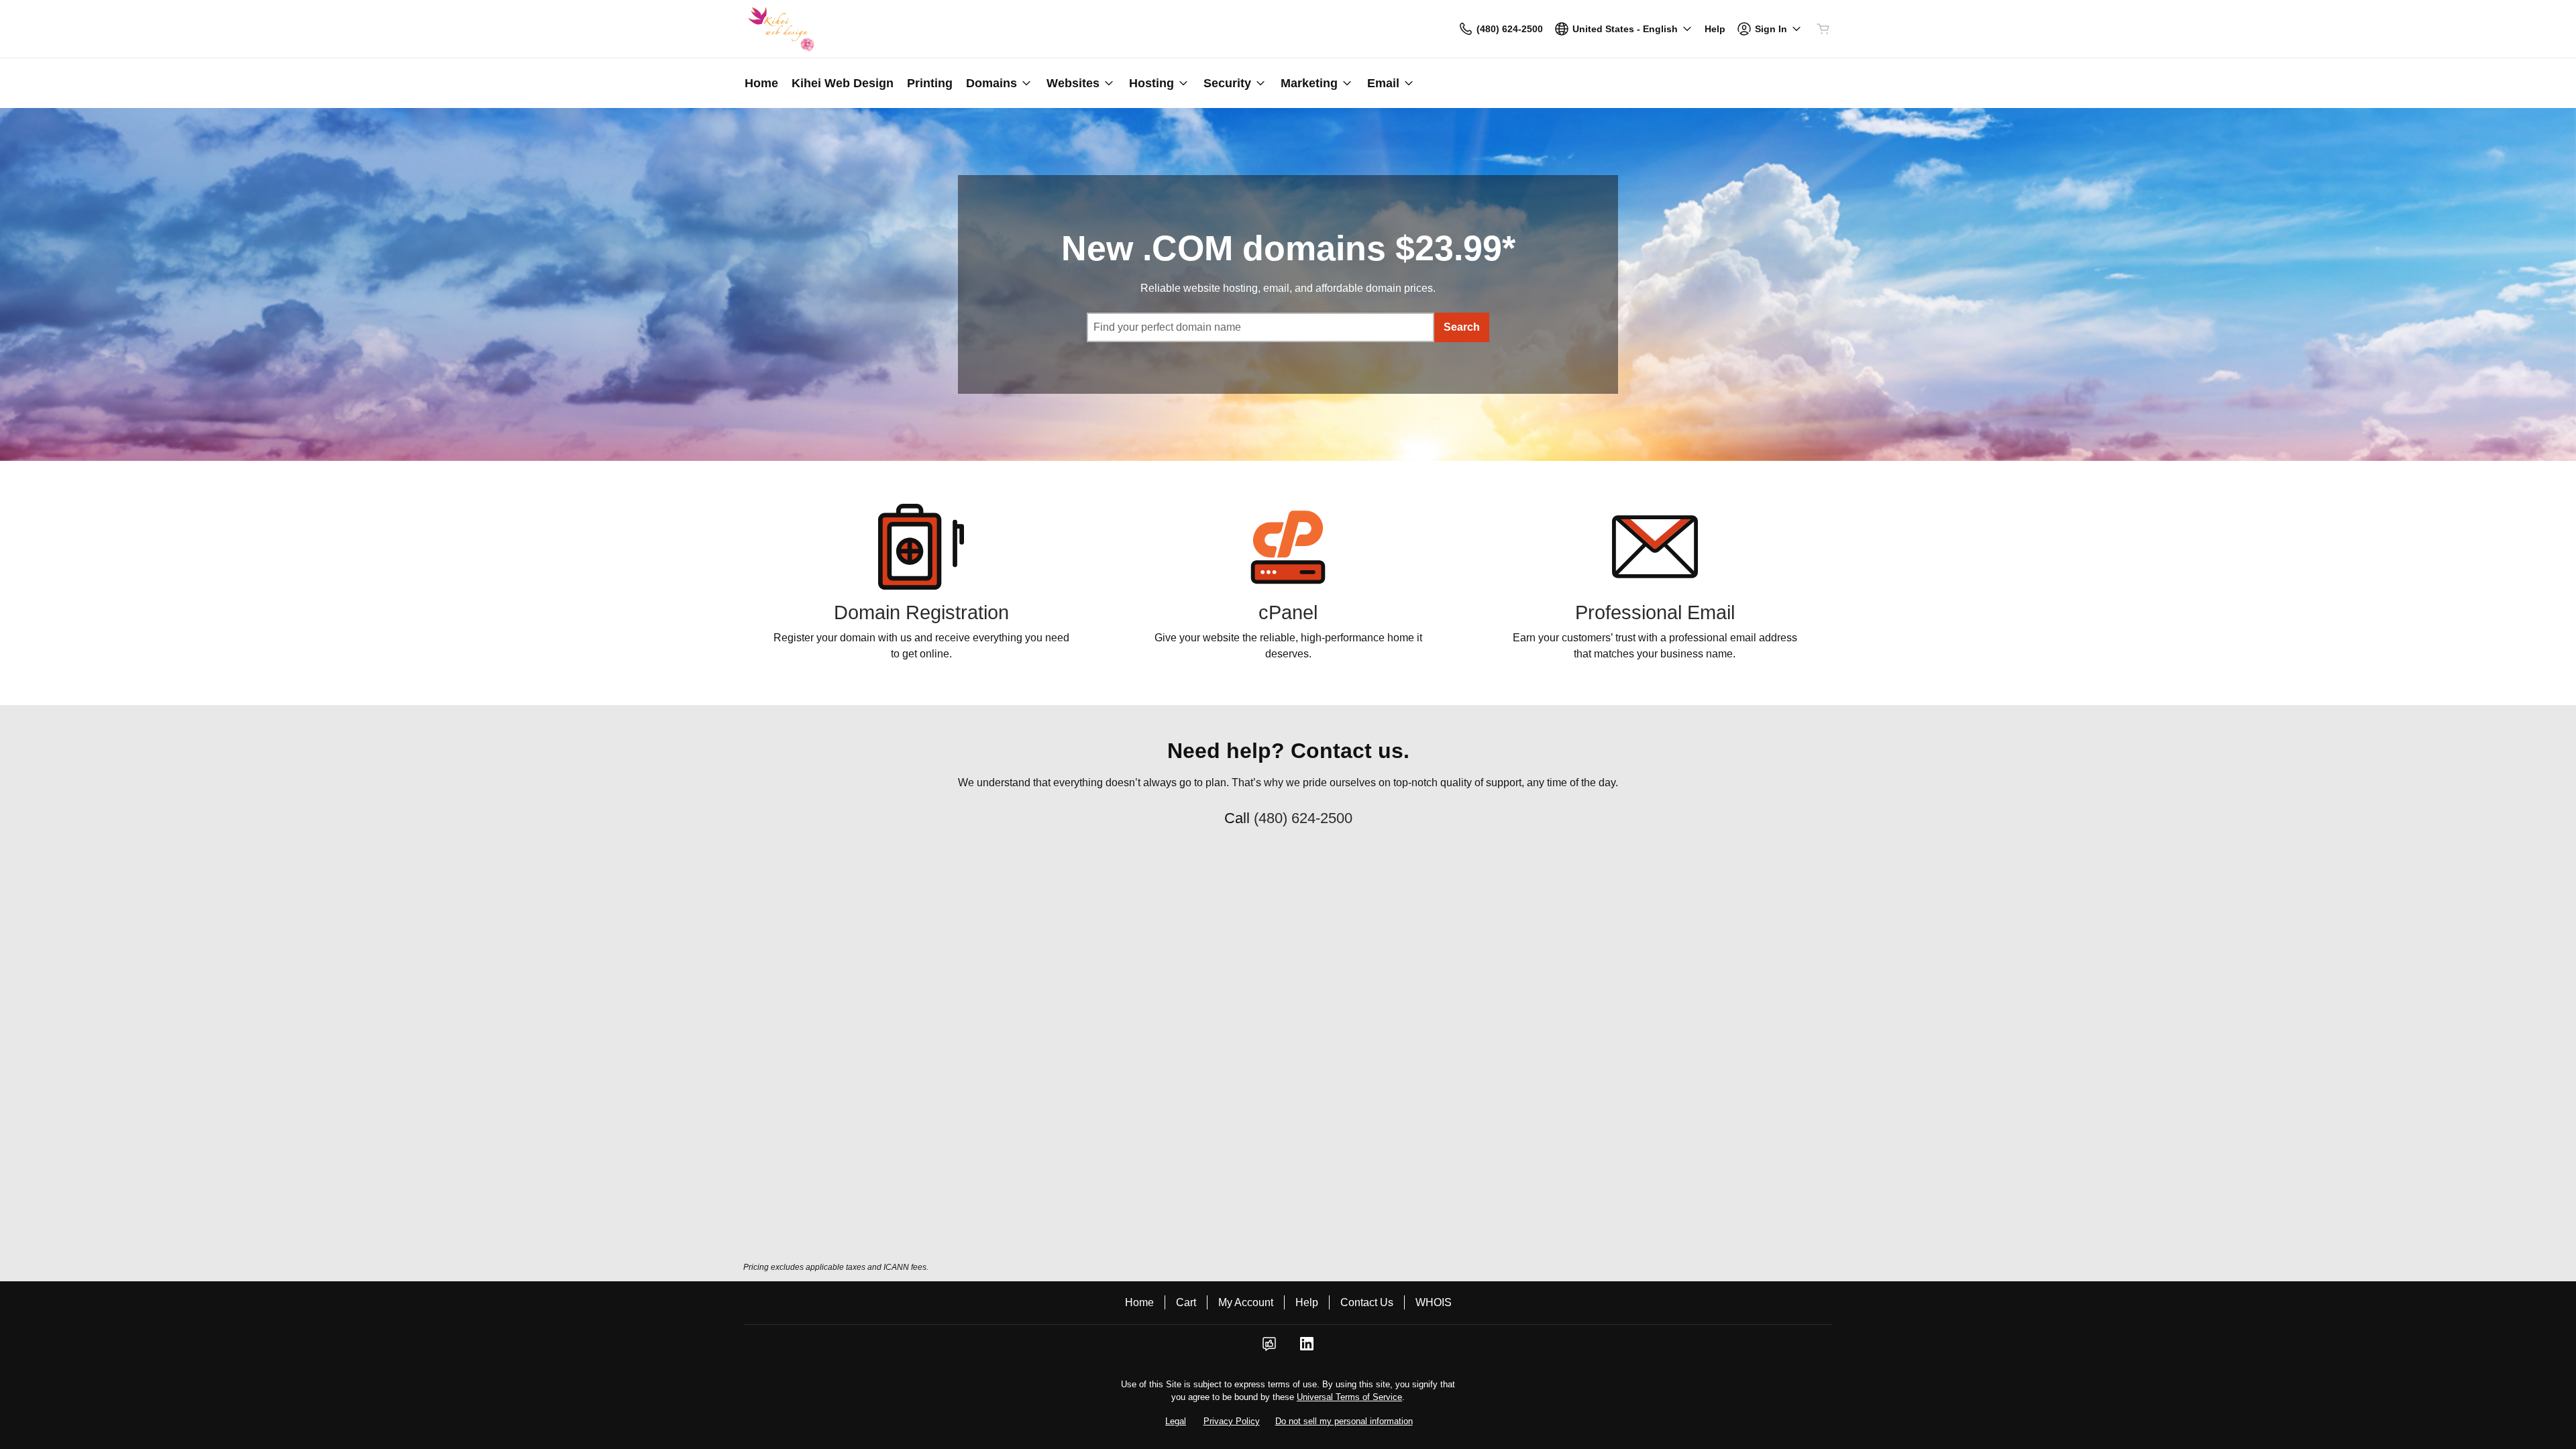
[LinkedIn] (1307, 1348)
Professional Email (1655, 612)
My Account (1246, 1302)
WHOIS (1434, 1302)
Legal (1176, 1421)
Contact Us (1367, 1302)
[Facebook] (1269, 1348)
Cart (1186, 1302)
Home (1139, 1302)
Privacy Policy (1232, 1421)
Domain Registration (921, 612)
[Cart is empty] (1823, 29)
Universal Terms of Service (1349, 1397)
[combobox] (1260, 327)
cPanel (1288, 612)
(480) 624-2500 (1303, 818)
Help (1307, 1302)
